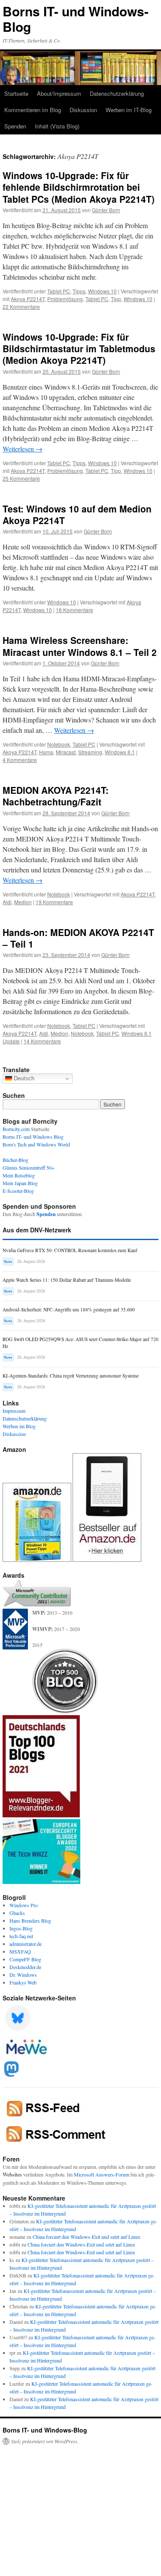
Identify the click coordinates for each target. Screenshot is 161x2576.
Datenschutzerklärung (117, 93)
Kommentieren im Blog (33, 110)
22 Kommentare (21, 306)
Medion (23, 902)
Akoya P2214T (28, 299)
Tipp (116, 299)
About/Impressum (59, 93)
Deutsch (23, 1078)
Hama (46, 752)
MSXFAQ (20, 1951)
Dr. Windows (23, 1975)
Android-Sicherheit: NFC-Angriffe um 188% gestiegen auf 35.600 (69, 1309)
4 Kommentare (20, 760)
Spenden (15, 126)
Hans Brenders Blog (30, 1921)
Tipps (79, 291)
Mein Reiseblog (19, 1175)
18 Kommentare (74, 610)
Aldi (7, 902)
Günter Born (106, 210)
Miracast (66, 752)
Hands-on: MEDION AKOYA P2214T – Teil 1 (78, 938)
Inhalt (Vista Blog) (57, 126)
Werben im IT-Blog (129, 110)
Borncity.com (16, 1129)
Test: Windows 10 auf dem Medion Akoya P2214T (77, 514)
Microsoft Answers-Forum (102, 2174)
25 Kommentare (21, 478)
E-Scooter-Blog (18, 1191)
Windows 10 (102, 291)
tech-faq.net (21, 1936)
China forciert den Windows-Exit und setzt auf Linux (87, 2237)
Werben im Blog (19, 1426)
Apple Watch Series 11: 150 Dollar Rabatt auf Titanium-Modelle (67, 1280)
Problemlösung (65, 299)
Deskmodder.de (25, 1967)
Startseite (16, 93)
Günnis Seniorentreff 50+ (29, 1168)
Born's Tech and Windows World (36, 1144)
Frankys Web (23, 1982)
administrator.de (26, 1944)
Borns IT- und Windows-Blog (76, 19)
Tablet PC (59, 291)
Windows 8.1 (120, 752)
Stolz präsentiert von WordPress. (45, 2441)
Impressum (14, 1411)
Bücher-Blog (15, 1160)
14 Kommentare (42, 1041)
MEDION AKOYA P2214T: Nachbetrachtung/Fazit (56, 796)
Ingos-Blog (21, 1928)
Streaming (90, 752)
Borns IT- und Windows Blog (33, 1137)
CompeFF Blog (25, 1959)
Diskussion (83, 110)
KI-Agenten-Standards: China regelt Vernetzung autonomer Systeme (71, 1376)
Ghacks (17, 1913)
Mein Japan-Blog (20, 1183)
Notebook (59, 744)
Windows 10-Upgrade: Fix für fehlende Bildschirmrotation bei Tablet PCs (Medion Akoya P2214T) (79, 187)
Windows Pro (24, 1905)
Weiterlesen (23, 449)
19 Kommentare (54, 902)
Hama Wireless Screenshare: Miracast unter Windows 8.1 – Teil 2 (80, 646)
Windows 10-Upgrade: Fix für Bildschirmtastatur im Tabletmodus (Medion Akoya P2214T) (79, 349)
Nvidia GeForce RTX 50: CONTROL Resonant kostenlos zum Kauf (70, 1250)
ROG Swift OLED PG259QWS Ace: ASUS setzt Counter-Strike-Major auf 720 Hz (80, 1343)
